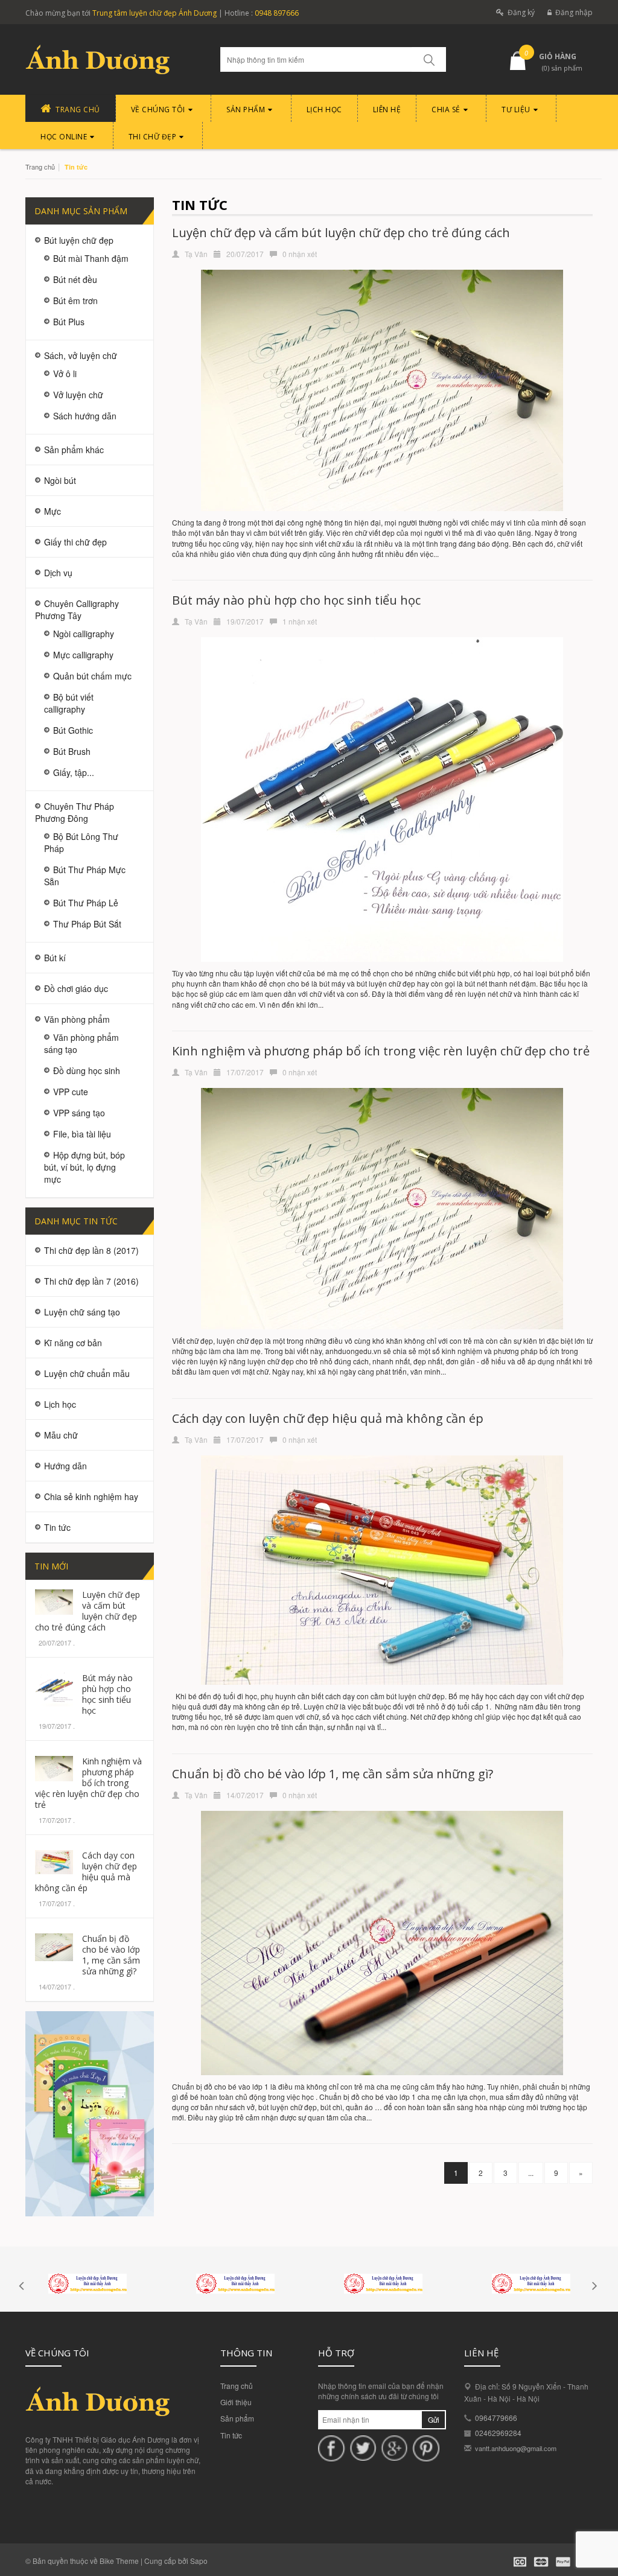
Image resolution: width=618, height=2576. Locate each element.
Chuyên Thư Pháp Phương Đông (75, 812)
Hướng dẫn (65, 1466)
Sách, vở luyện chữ (81, 355)
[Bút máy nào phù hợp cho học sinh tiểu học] (54, 1688)
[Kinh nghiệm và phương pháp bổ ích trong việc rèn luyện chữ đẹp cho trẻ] (54, 1767)
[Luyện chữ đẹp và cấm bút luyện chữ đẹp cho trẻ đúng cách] (54, 1601)
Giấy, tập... (74, 772)
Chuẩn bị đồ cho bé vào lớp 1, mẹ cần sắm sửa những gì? (111, 1955)
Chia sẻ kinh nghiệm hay (91, 1496)
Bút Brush (72, 751)
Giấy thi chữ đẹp (75, 542)
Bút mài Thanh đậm (91, 258)
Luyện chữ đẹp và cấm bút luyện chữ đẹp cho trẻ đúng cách (88, 1611)
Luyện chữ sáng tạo (82, 1312)
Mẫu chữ (61, 1435)
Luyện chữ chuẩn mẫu (87, 1373)
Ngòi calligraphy (84, 634)
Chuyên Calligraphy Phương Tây (77, 609)
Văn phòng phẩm (77, 1019)
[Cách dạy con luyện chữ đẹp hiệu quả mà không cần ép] (54, 1861)
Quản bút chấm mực (92, 676)
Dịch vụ (58, 573)
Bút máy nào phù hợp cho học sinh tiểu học (107, 1694)
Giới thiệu (236, 2402)
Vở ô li (65, 374)
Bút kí (55, 958)
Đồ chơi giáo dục (76, 988)
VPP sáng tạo (79, 1113)
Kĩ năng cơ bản (73, 1343)
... (531, 2173)
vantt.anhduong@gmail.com (516, 2448)
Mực (53, 511)
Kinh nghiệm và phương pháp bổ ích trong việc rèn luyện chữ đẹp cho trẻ (88, 1783)
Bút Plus (69, 322)
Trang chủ (40, 167)
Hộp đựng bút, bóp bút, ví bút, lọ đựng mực (84, 1167)
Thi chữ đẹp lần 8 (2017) (91, 1250)
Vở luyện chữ (78, 395)
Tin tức (231, 2435)
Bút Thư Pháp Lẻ (86, 903)
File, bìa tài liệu (82, 1134)
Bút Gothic (73, 730)
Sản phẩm (237, 2418)
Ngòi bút (60, 480)
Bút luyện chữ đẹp (79, 240)
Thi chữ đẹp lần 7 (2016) (91, 1281)
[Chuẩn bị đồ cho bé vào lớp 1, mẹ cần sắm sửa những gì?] (54, 1946)
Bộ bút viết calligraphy (69, 703)
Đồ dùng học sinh (87, 1070)
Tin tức (57, 1527)
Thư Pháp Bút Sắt (87, 924)
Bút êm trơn (75, 301)
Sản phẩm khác (74, 450)
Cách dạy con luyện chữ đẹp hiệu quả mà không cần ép (86, 1872)
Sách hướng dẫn (85, 416)
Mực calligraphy (83, 655)
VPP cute (71, 1092)
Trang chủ (237, 2386)
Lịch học (60, 1404)
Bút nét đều (75, 279)
